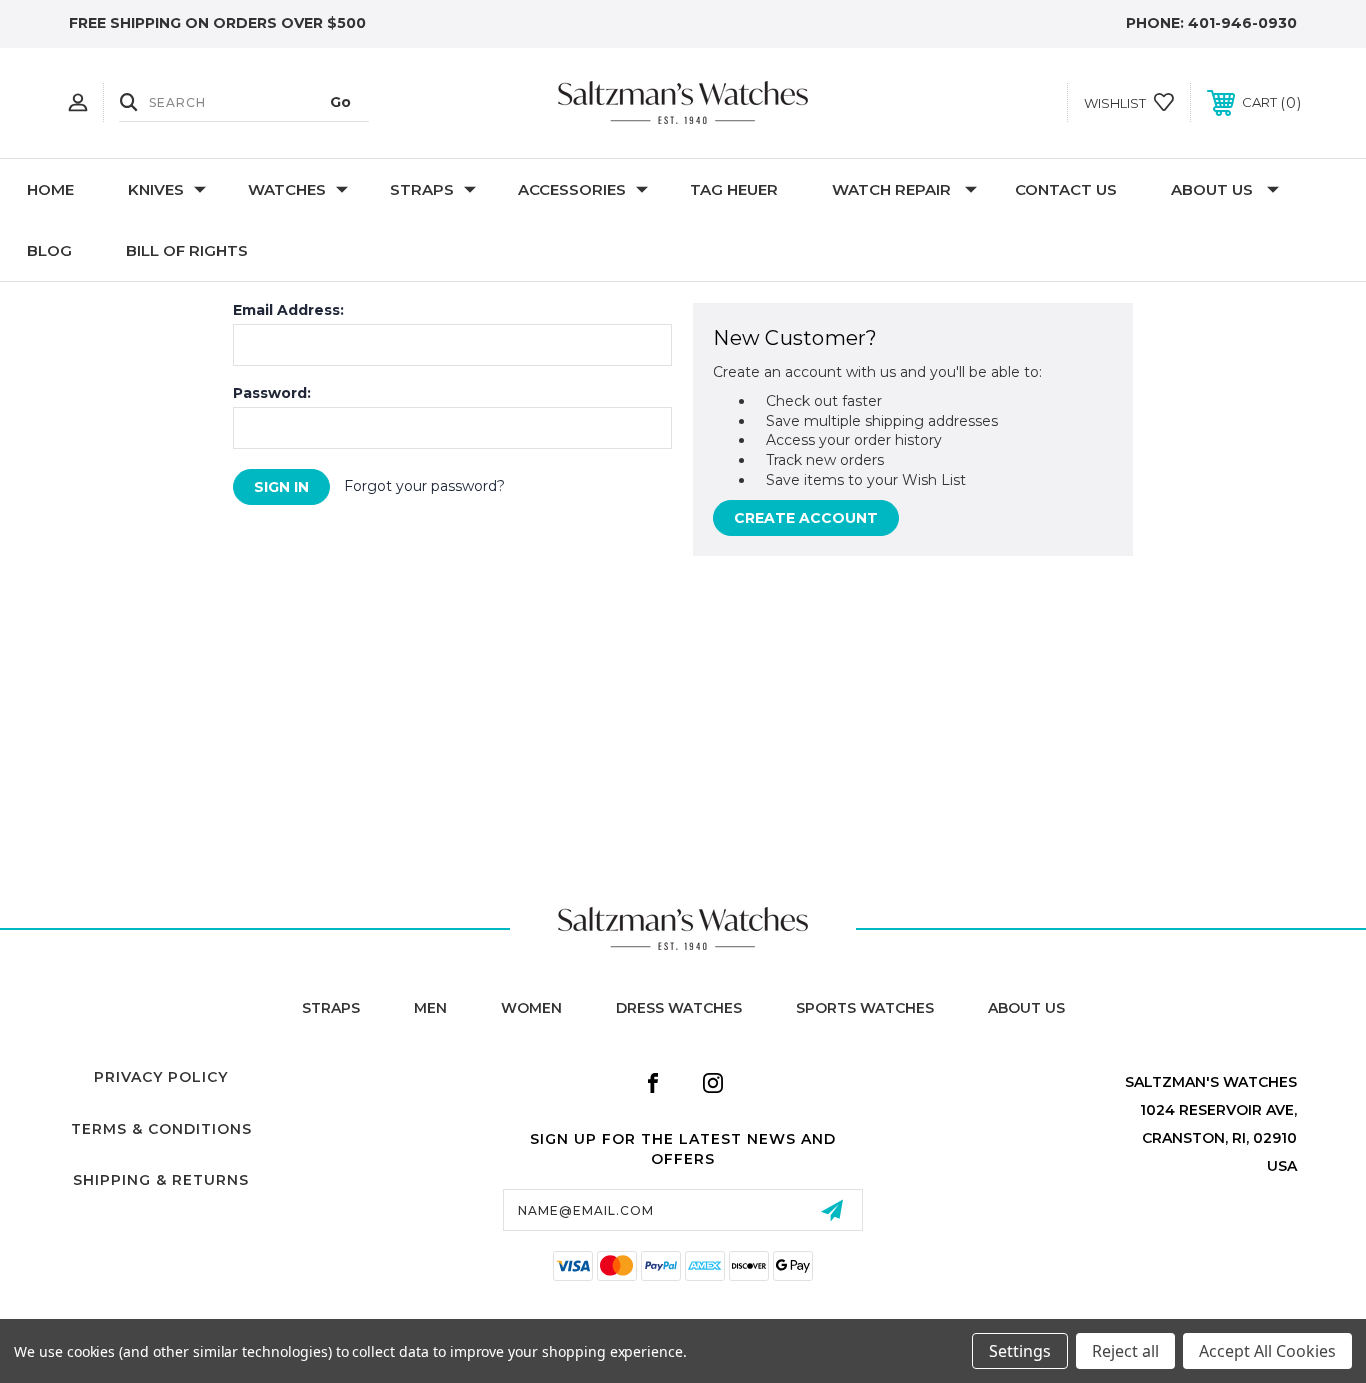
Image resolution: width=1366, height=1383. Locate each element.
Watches (287, 189)
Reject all (1125, 1351)
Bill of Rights (187, 250)
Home (50, 189)
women (531, 1008)
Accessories (572, 189)
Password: (272, 393)
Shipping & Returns (161, 1180)
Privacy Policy (161, 1077)
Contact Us (1066, 189)
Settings (1020, 1351)
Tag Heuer (734, 189)
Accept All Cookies (1267, 1351)
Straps (422, 189)
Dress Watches (679, 1008)
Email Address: (288, 310)
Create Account (806, 518)
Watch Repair (891, 189)
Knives (156, 189)
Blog (49, 250)
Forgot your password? (424, 486)
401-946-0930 (1242, 23)
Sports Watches (865, 1008)
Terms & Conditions (161, 1129)
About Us (1212, 189)
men (430, 1008)
